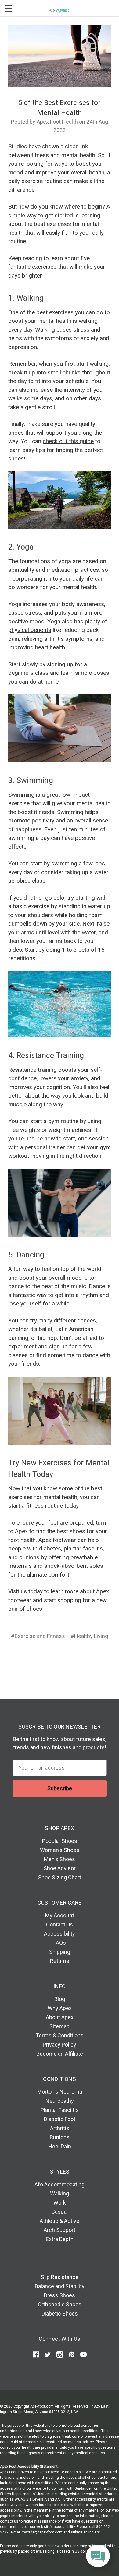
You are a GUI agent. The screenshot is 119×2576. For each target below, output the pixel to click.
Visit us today (25, 1591)
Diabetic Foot (60, 2119)
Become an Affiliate (60, 2054)
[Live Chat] (98, 2556)
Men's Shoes (60, 1859)
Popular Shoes (60, 1841)
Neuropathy (60, 2101)
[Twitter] (70, 1658)
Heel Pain (60, 2146)
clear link (77, 146)
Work (60, 2203)
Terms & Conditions (60, 2035)
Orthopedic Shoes (60, 2304)
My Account (60, 1915)
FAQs (60, 1943)
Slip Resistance (60, 2277)
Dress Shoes (60, 2295)
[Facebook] (36, 1658)
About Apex (60, 2017)
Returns (60, 1961)
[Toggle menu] (8, 8)
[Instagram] (60, 2355)
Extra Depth (60, 2239)
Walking (60, 2193)
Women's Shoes (60, 1850)
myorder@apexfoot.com (42, 2532)
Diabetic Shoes (60, 2314)
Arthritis (60, 2128)
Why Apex (60, 2008)
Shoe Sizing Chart (60, 1877)
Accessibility (60, 1934)
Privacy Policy (60, 2045)
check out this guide (68, 441)
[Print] (59, 1658)
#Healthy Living (89, 1636)
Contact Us (60, 1924)
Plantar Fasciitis (60, 2110)
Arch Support (60, 2230)
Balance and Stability (60, 2286)
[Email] (47, 1658)
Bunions (60, 2137)
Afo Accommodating (60, 2184)
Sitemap (60, 2026)
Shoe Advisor (60, 1868)
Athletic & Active (60, 2221)
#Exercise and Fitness (38, 1636)
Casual (60, 2212)
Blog (60, 1999)
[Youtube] (83, 2355)
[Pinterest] (83, 1658)
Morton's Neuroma (60, 2092)
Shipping (60, 1952)
